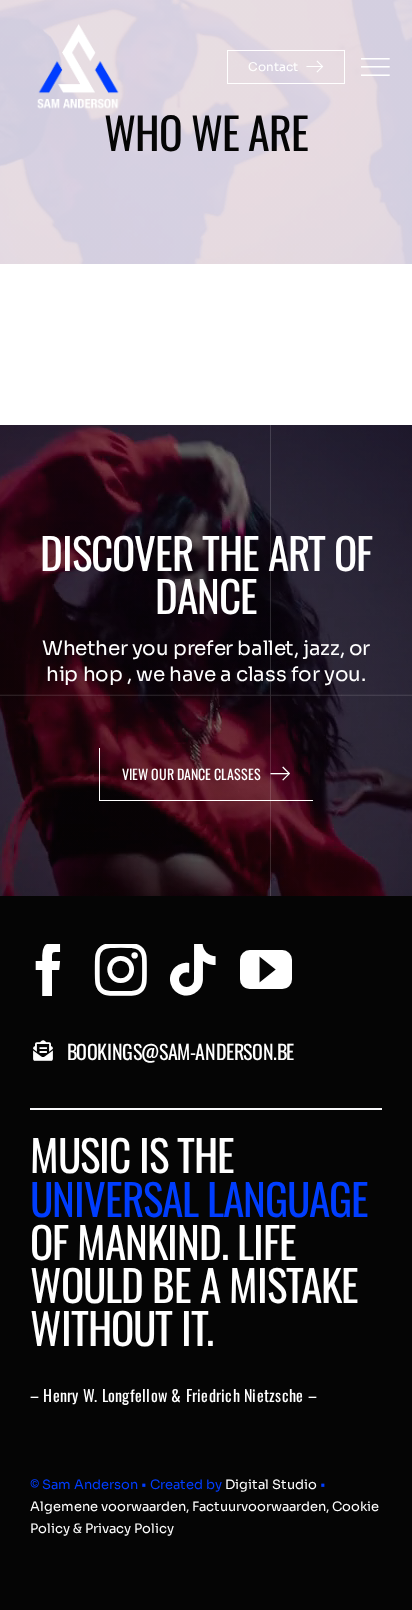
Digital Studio (271, 1484)
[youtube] (266, 970)
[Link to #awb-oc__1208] (375, 67)
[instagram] (121, 970)
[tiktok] (193, 970)
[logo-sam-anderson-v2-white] (77, 28)
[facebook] (49, 970)
